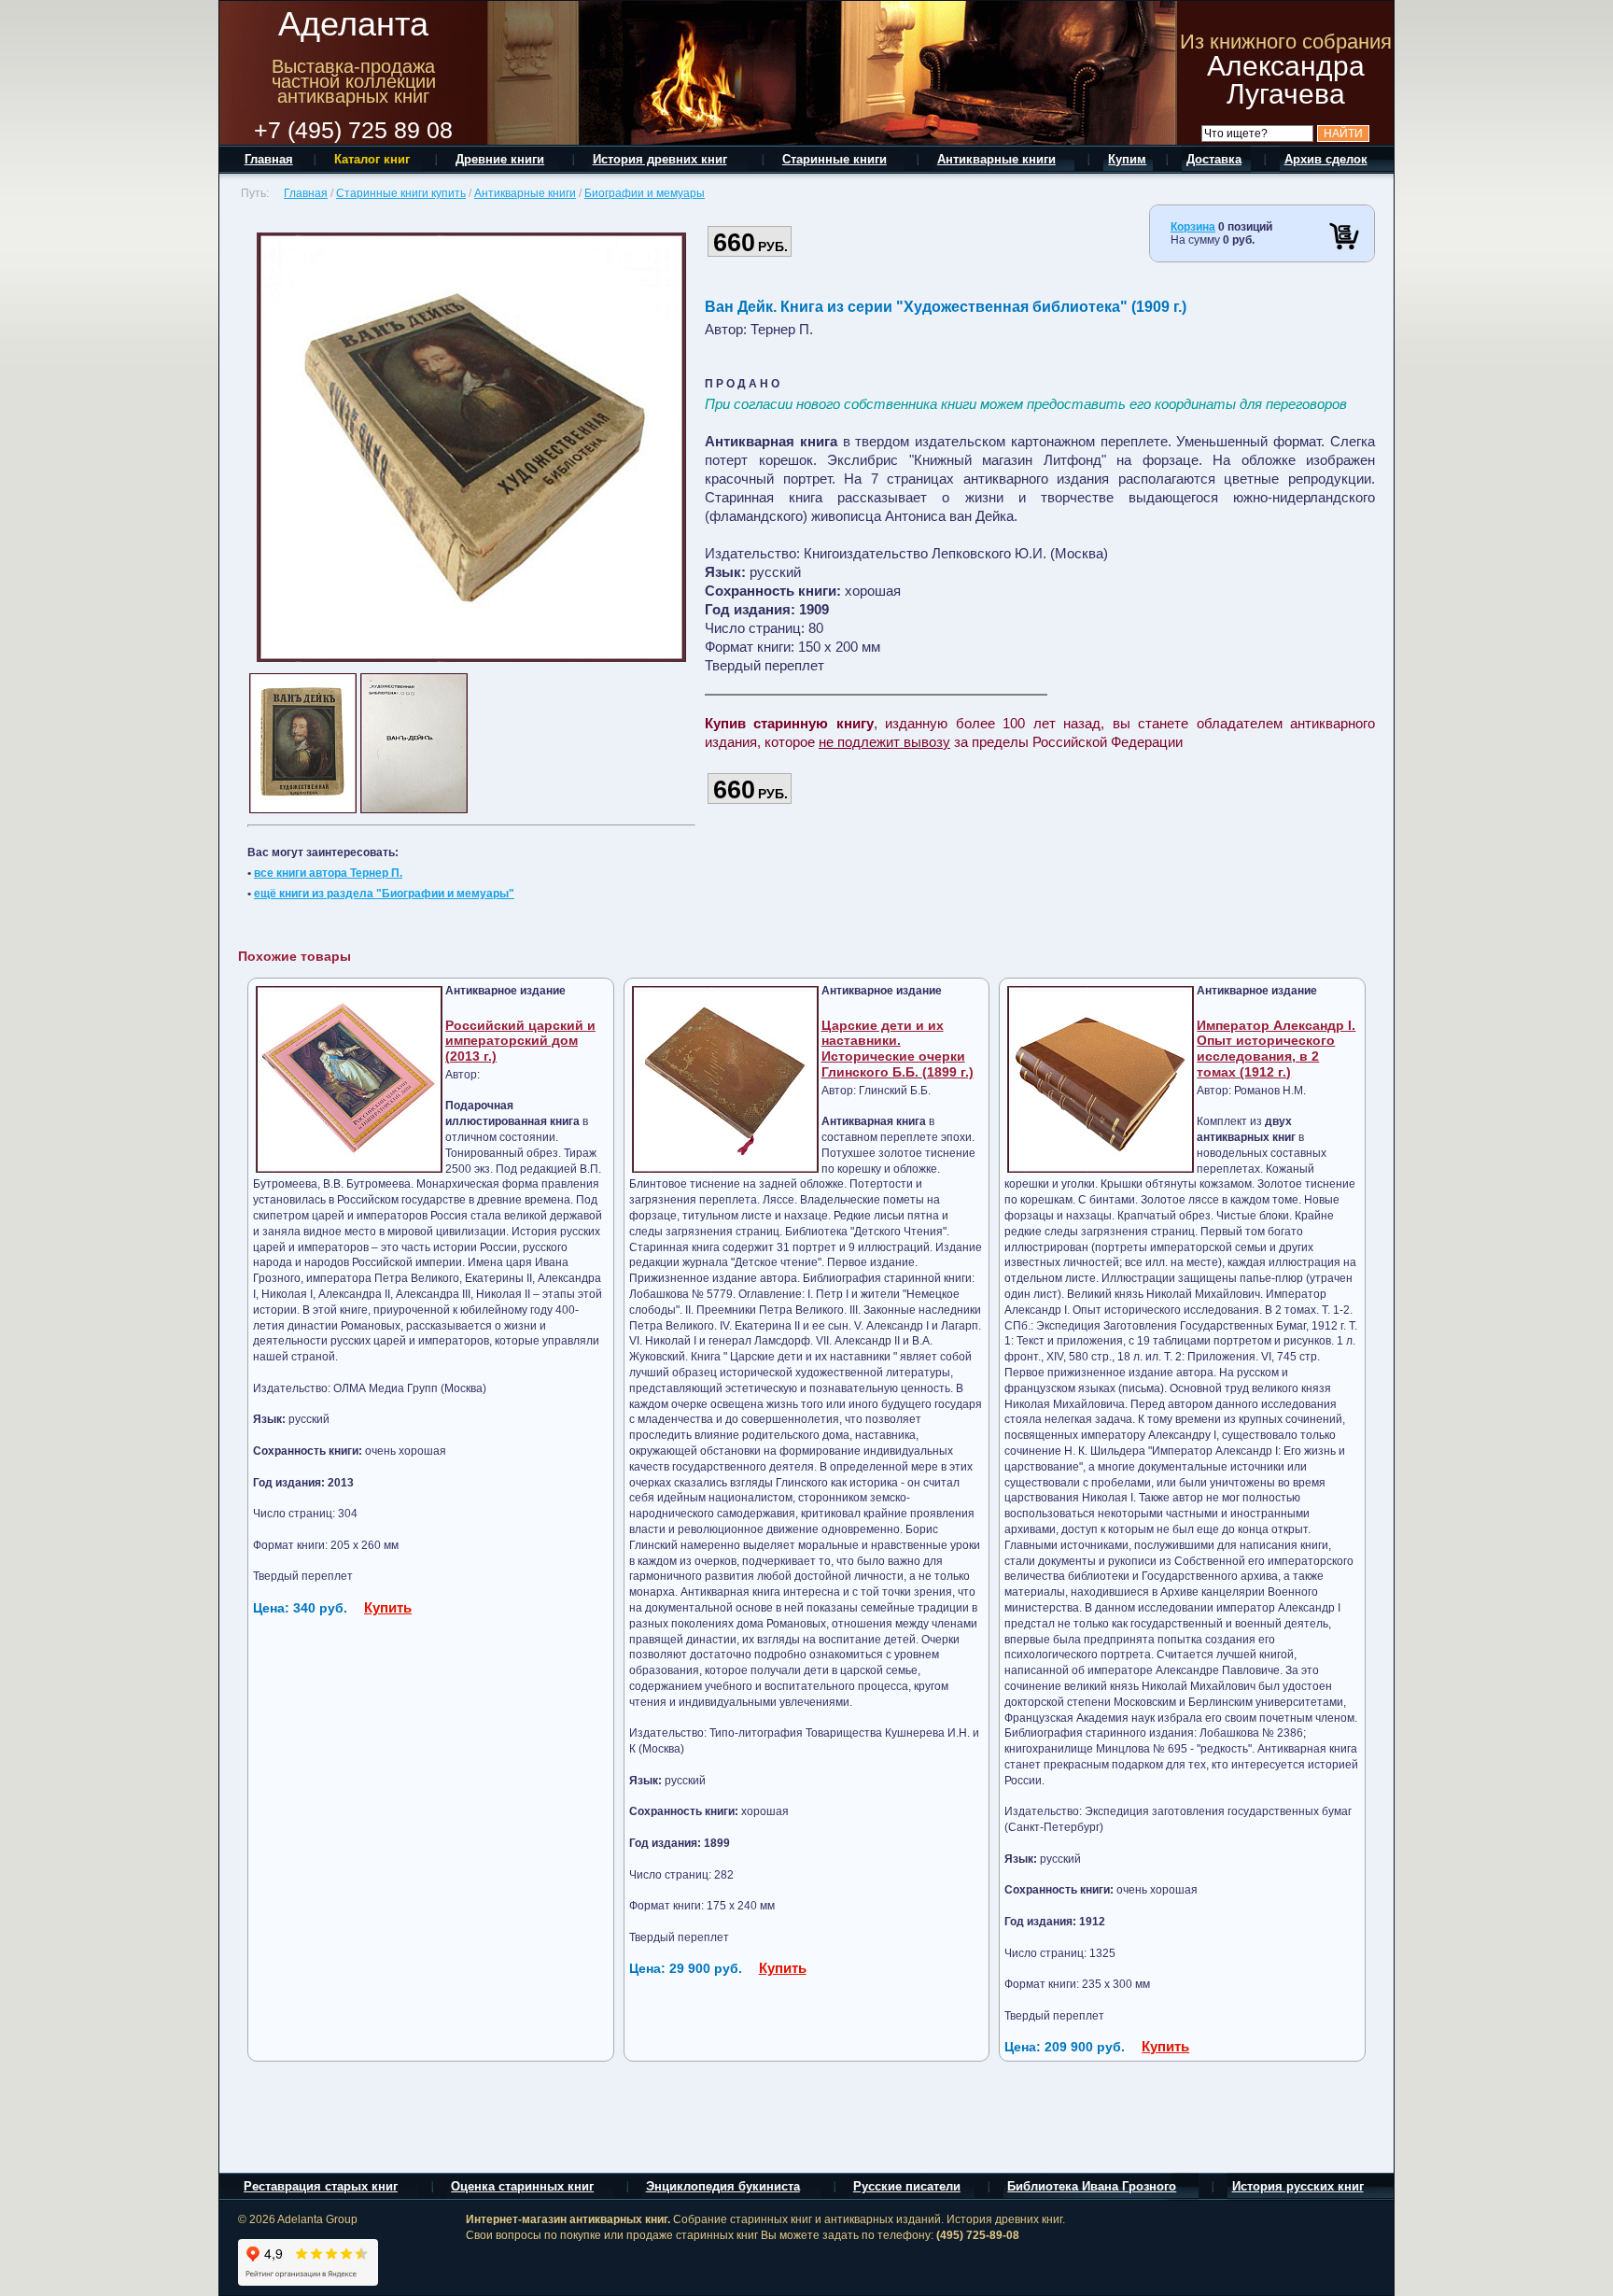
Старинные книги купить (401, 193)
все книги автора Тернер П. (328, 873)
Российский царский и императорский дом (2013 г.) (520, 1041)
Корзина (1193, 227)
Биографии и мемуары (645, 193)
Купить (388, 1607)
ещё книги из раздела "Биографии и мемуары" (384, 894)
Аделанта (353, 24)
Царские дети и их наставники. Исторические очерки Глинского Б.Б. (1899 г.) (898, 1049)
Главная (306, 193)
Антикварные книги (525, 193)
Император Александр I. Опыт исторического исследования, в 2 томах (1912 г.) (1276, 1049)
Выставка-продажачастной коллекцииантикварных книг (354, 81)
